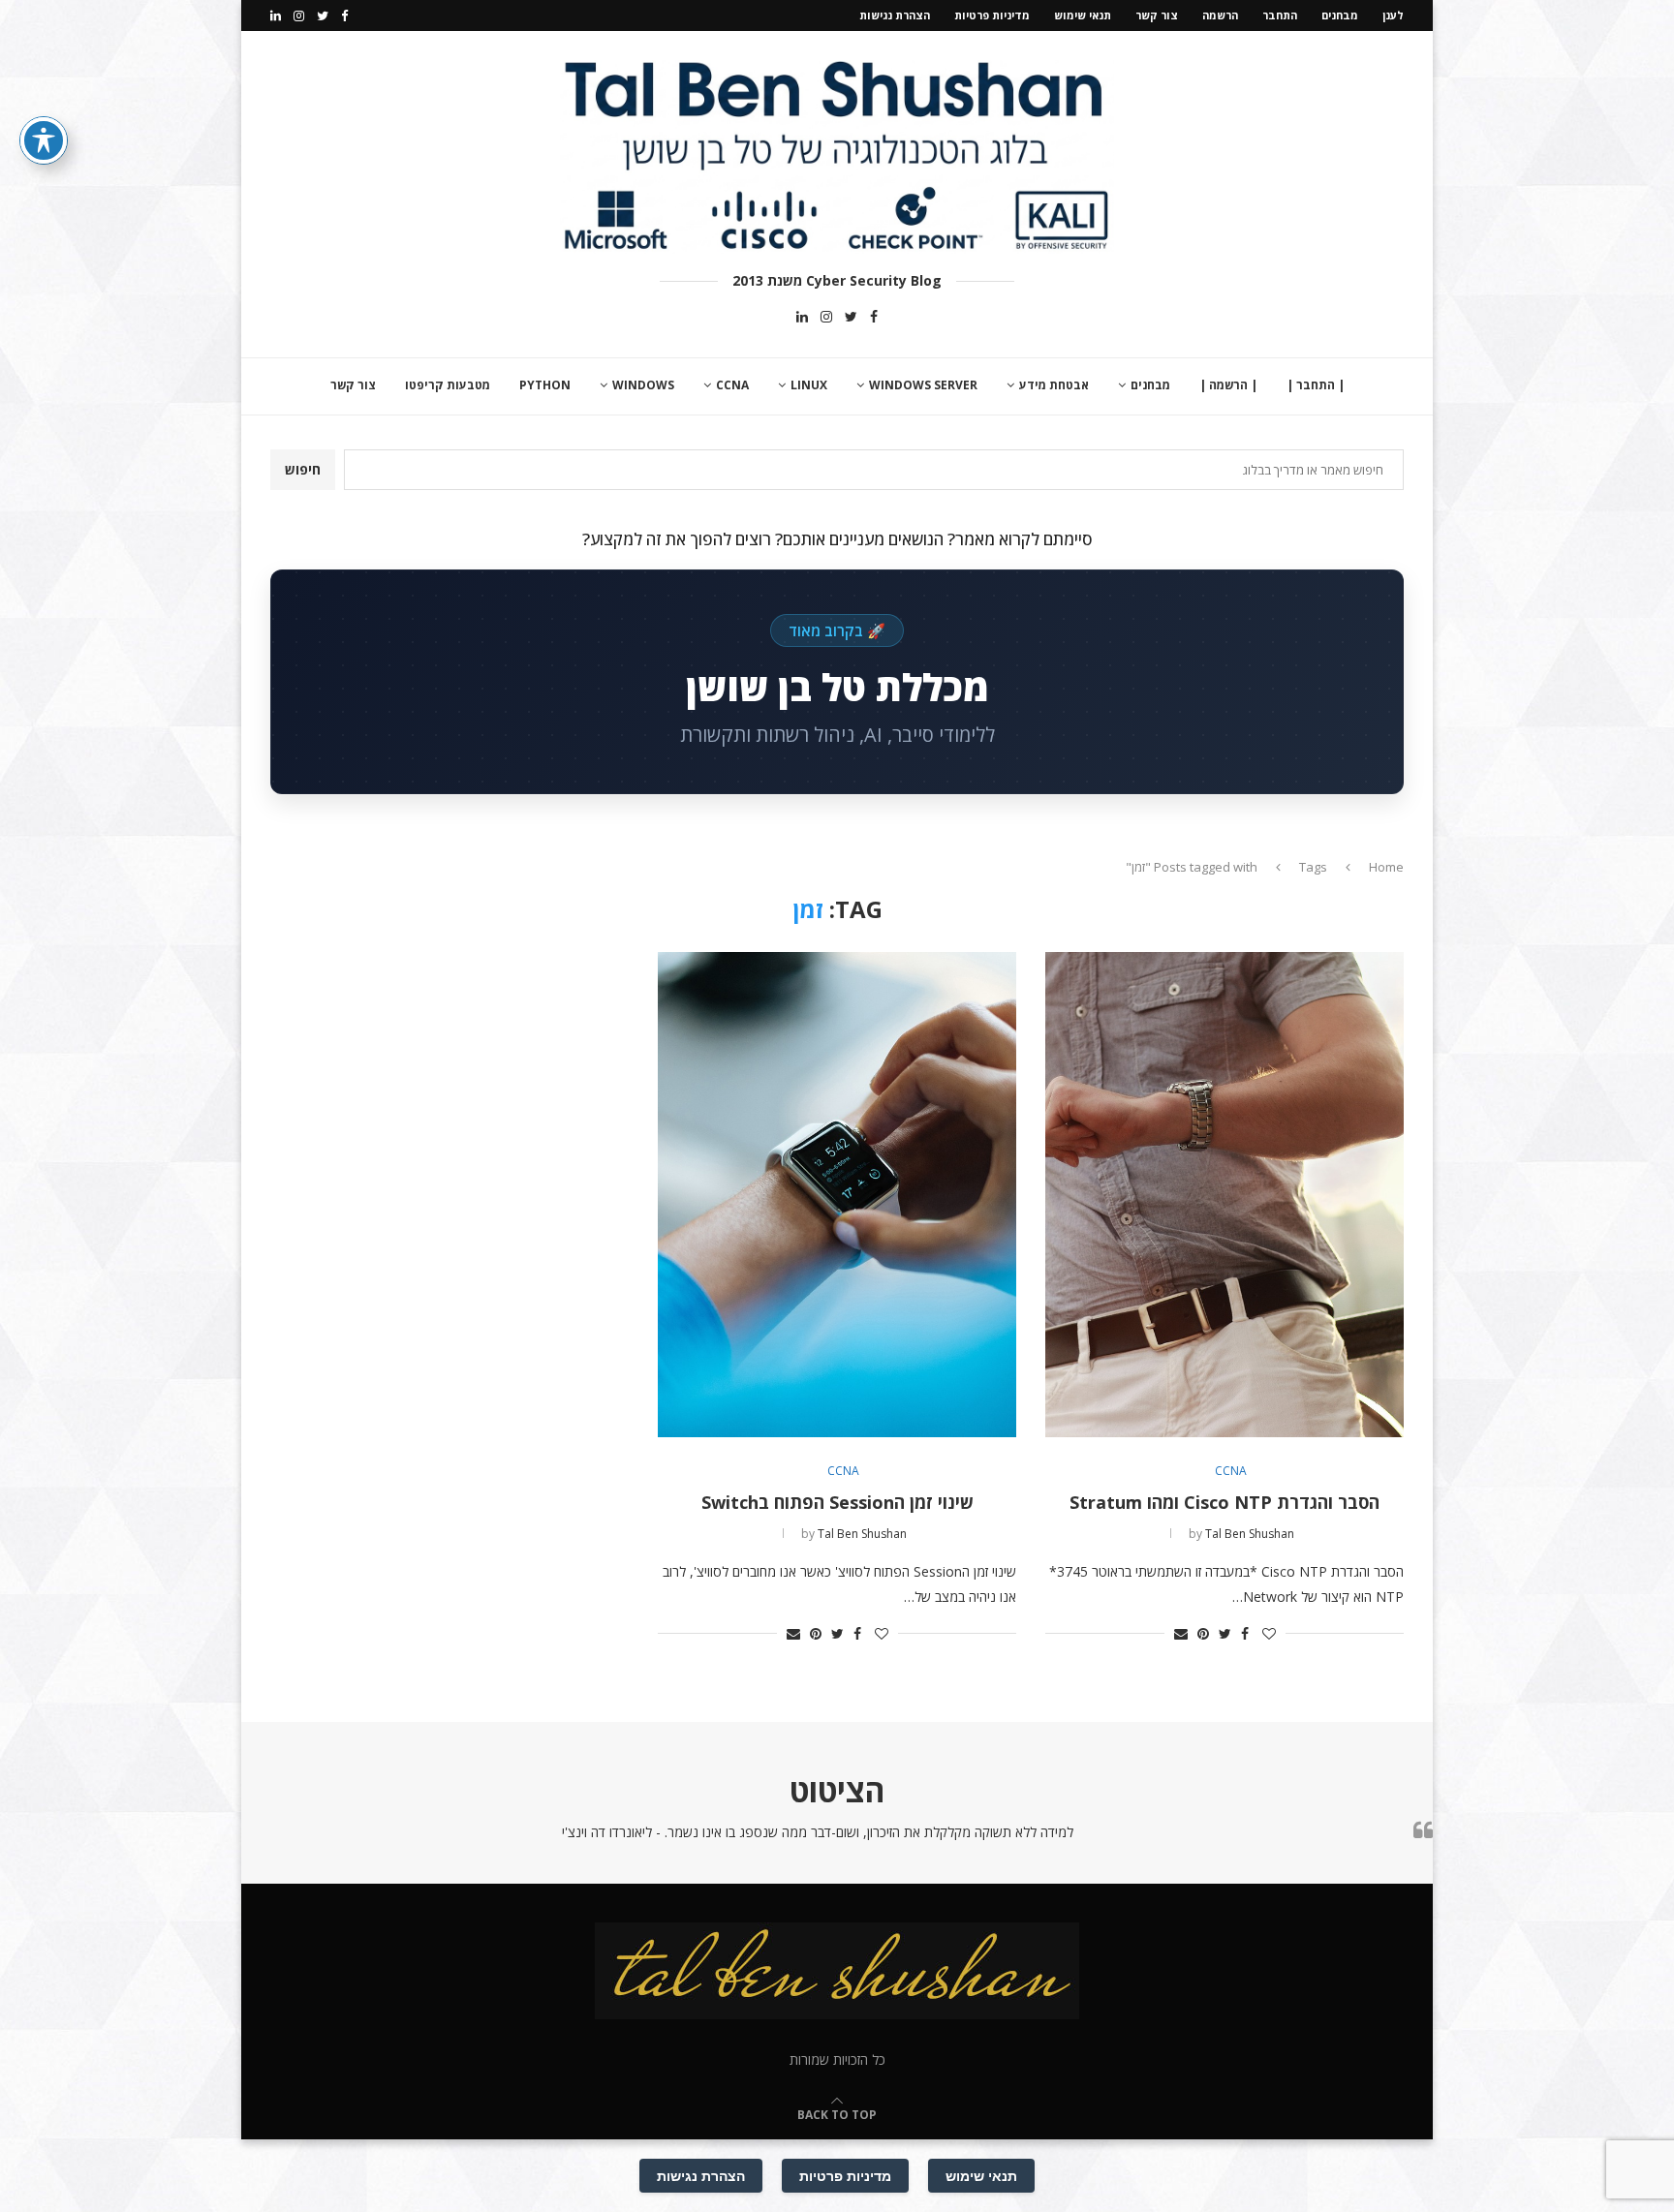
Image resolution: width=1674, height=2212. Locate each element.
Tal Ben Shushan (1250, 1534)
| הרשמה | (1228, 385)
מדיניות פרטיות (992, 15)
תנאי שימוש (1083, 15)
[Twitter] (323, 15)
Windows (643, 385)
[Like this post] (1269, 1633)
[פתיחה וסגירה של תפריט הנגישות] (44, 140)
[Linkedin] (276, 15)
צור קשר (1157, 15)
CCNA (732, 385)
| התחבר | (1316, 385)
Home (1386, 867)
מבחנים (1340, 15)
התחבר (1280, 15)
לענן (1393, 15)
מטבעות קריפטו (448, 385)
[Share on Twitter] (1225, 1633)
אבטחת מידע (1054, 385)
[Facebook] (344, 15)
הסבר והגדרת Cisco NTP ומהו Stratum (1224, 1502)
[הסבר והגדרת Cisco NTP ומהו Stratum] (1224, 1195)
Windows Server (923, 385)
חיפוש (303, 469)
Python (545, 385)
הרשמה (1220, 15)
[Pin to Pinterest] (1203, 1633)
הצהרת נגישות (895, 15)
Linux (809, 385)
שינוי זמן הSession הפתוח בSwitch (837, 1502)
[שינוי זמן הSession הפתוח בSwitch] (837, 1195)
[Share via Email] (1181, 1633)
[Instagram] (299, 15)
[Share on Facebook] (1245, 1633)
